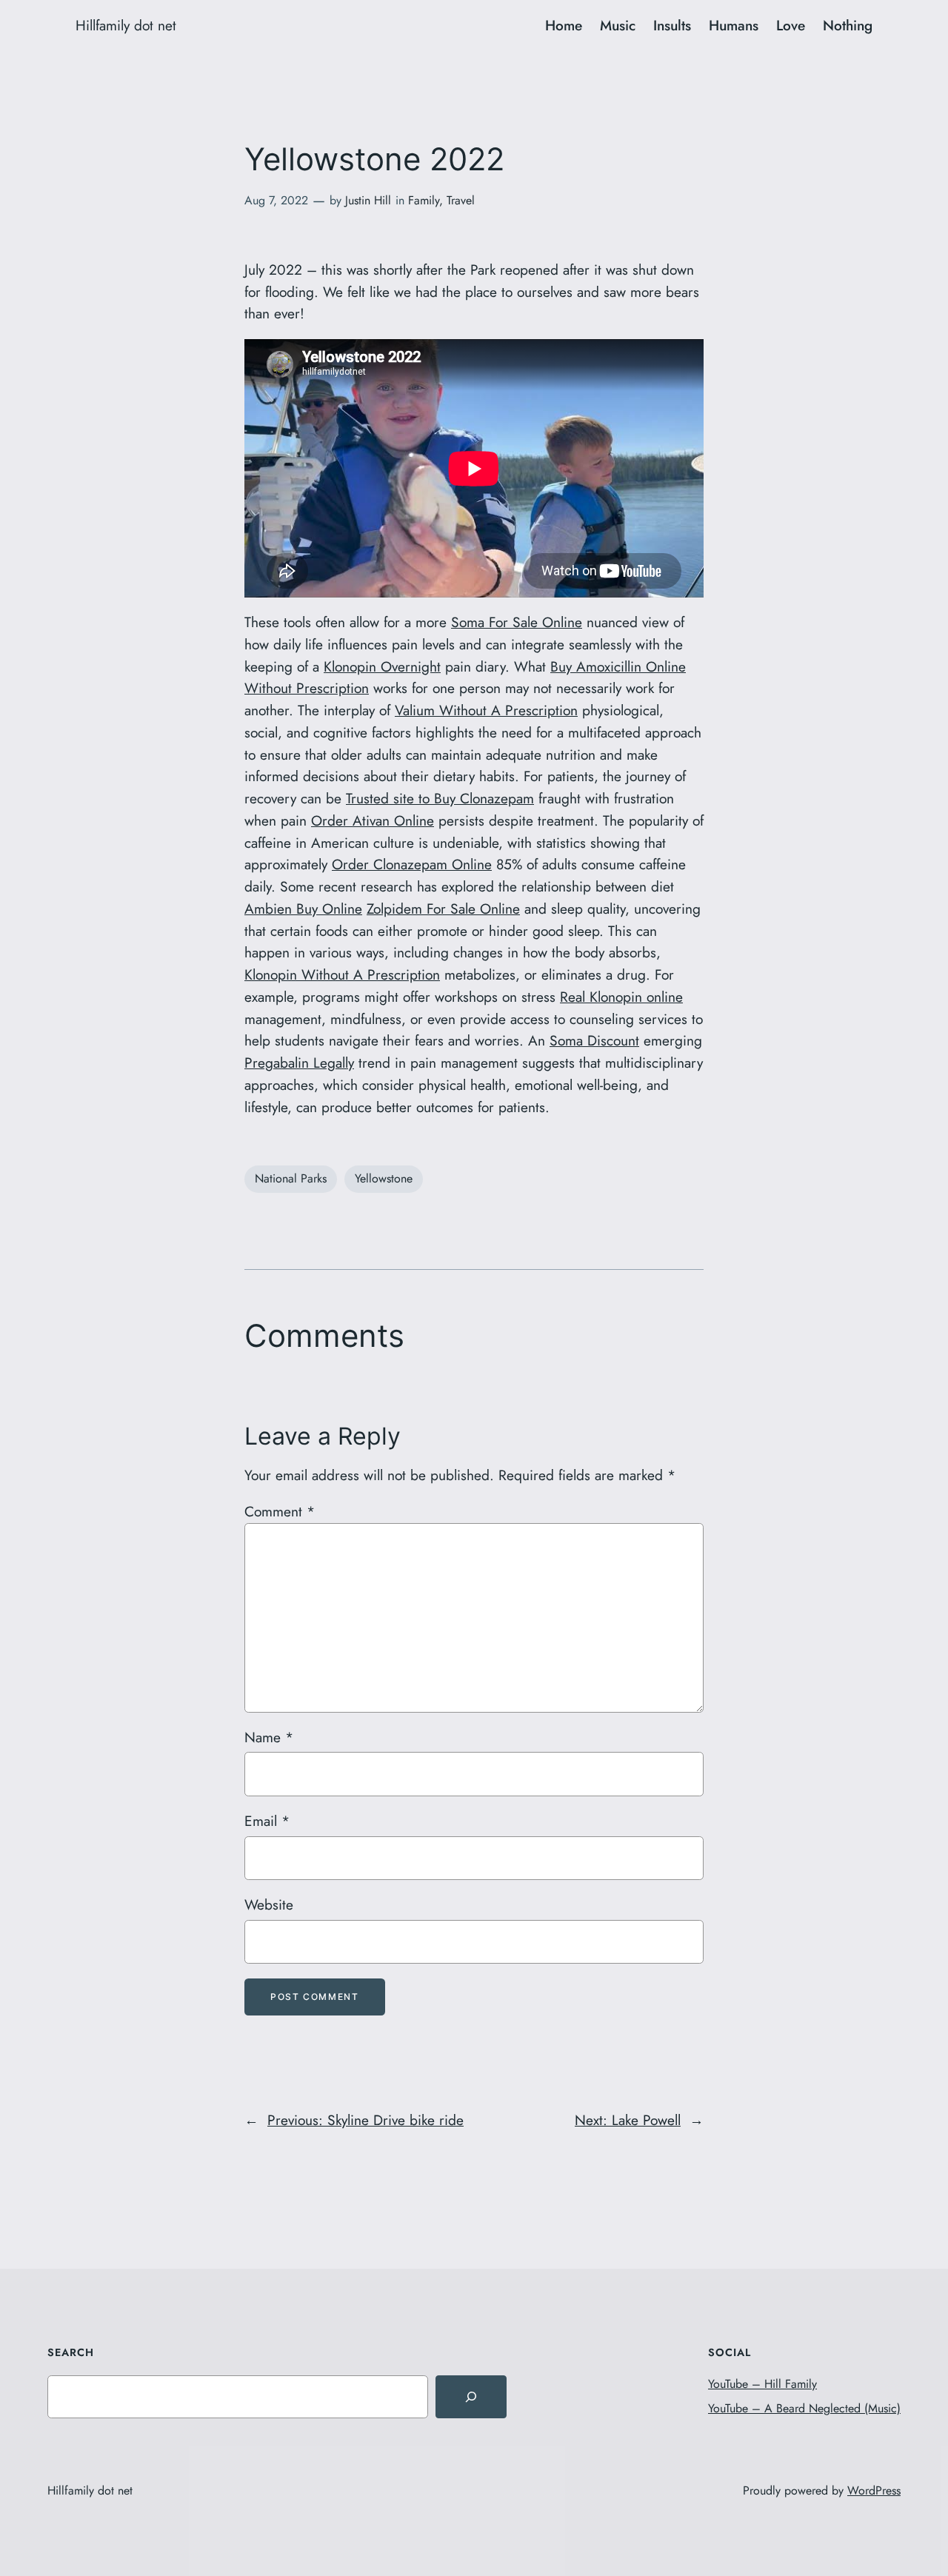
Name (269, 1737)
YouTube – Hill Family (762, 2384)
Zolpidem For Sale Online (443, 909)
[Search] (471, 2397)
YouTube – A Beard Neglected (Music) (804, 2408)
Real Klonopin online (621, 997)
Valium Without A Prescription (486, 710)
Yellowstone (384, 1178)
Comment (280, 1511)
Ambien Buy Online (303, 909)
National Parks (291, 1178)
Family (424, 200)
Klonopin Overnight (382, 666)
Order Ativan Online (373, 820)
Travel (461, 200)
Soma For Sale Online (517, 622)
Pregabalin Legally (299, 1063)
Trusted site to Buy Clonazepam (440, 798)
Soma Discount (594, 1040)
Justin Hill (368, 200)
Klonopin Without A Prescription (342, 974)
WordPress (874, 2490)
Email (267, 1821)
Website (269, 1904)
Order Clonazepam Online (412, 864)
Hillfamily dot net (126, 25)
